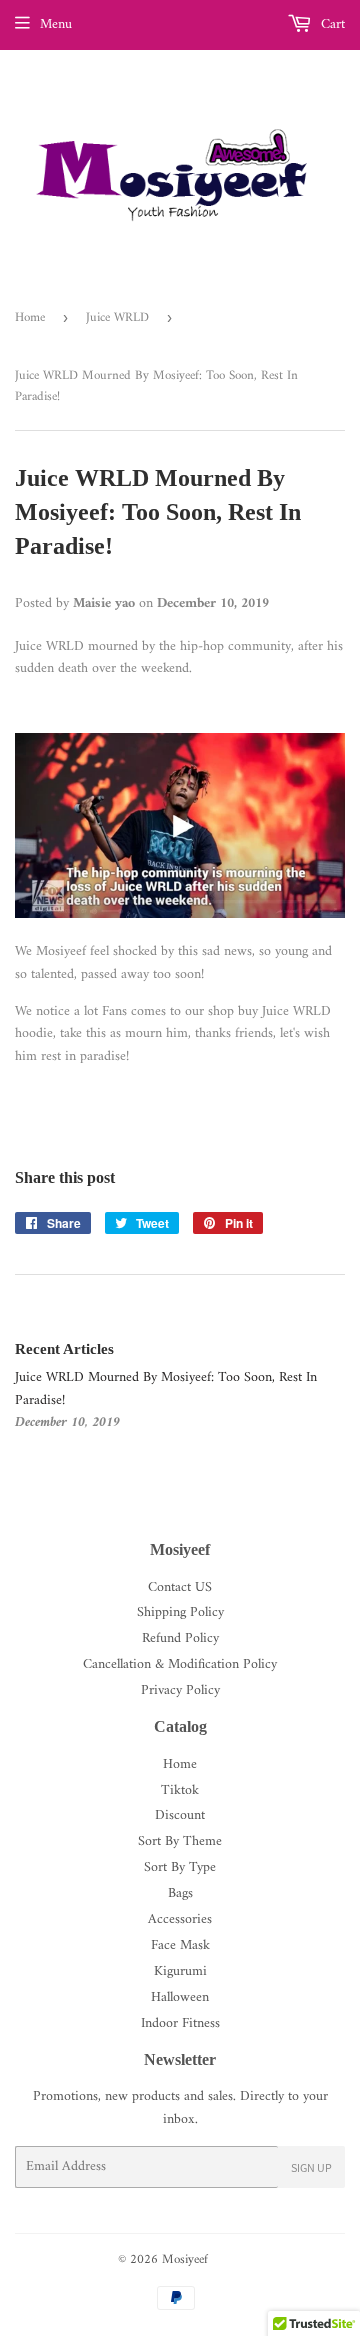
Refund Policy (180, 1638)
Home (30, 317)
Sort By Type (180, 1867)
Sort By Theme (180, 1841)
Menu (56, 24)
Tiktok (180, 1790)
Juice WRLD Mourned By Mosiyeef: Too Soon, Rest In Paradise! (166, 1388)
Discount (180, 1815)
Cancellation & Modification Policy (180, 1664)
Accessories (180, 1919)
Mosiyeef (185, 2259)
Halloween (180, 1997)
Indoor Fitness (180, 2023)
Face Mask (180, 1945)
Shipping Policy (180, 1612)
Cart (331, 24)
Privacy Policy (180, 1690)
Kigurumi (180, 1971)
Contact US (180, 1587)
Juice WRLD (117, 317)
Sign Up (311, 2167)
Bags (180, 1893)
